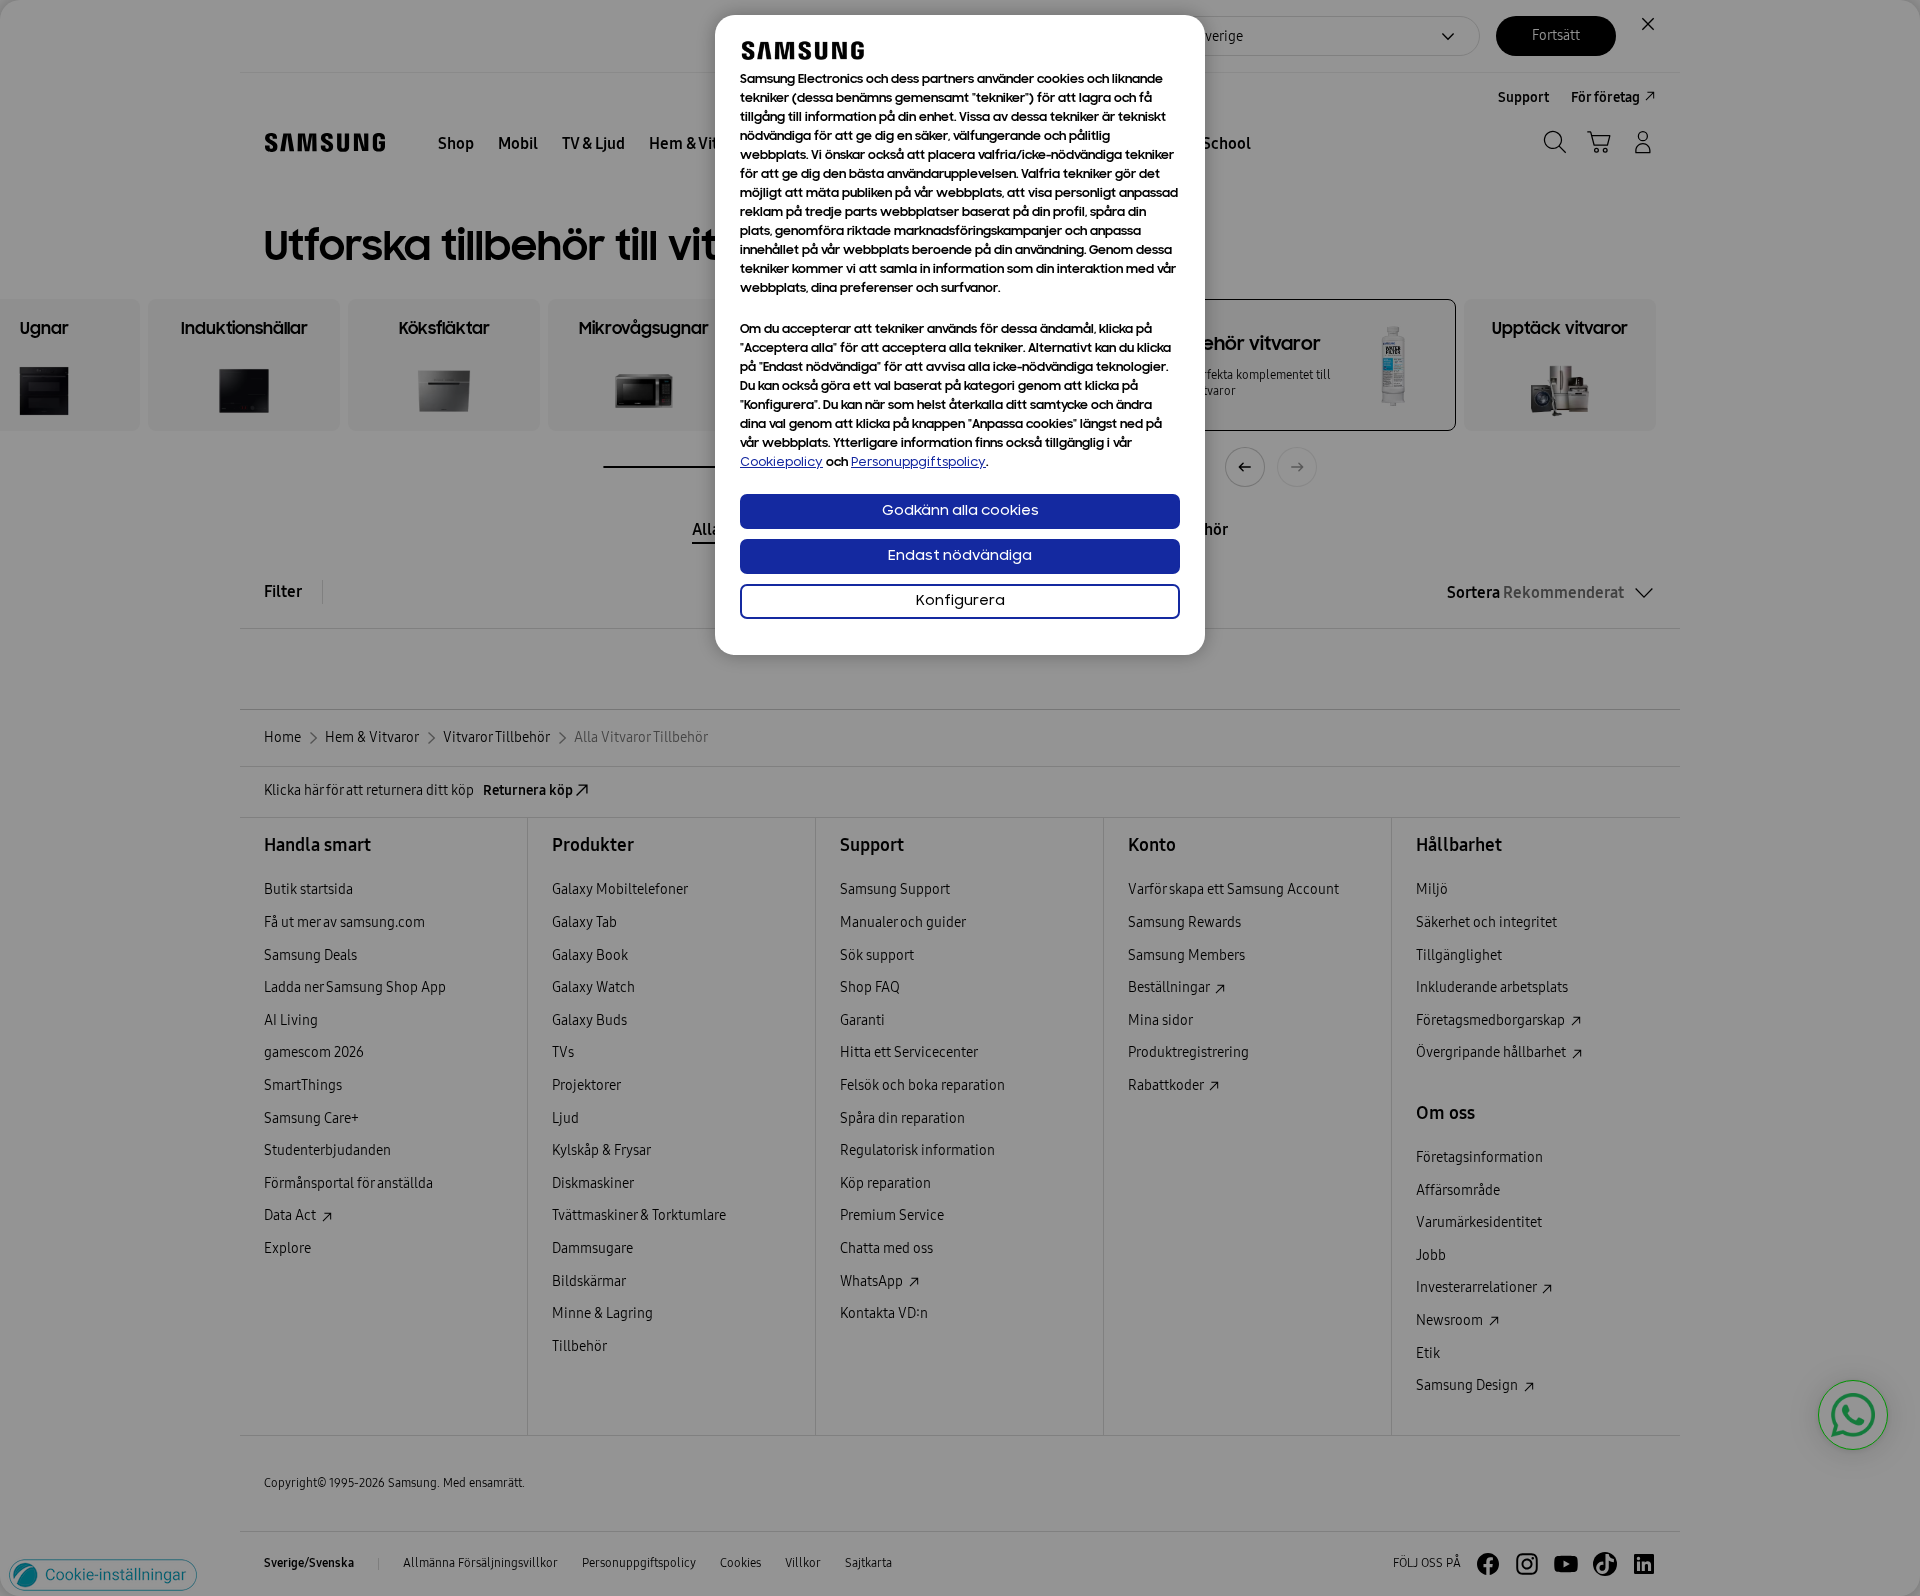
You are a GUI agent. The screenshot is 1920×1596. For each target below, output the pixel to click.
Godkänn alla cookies (960, 511)
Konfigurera (960, 601)
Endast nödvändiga (960, 556)
